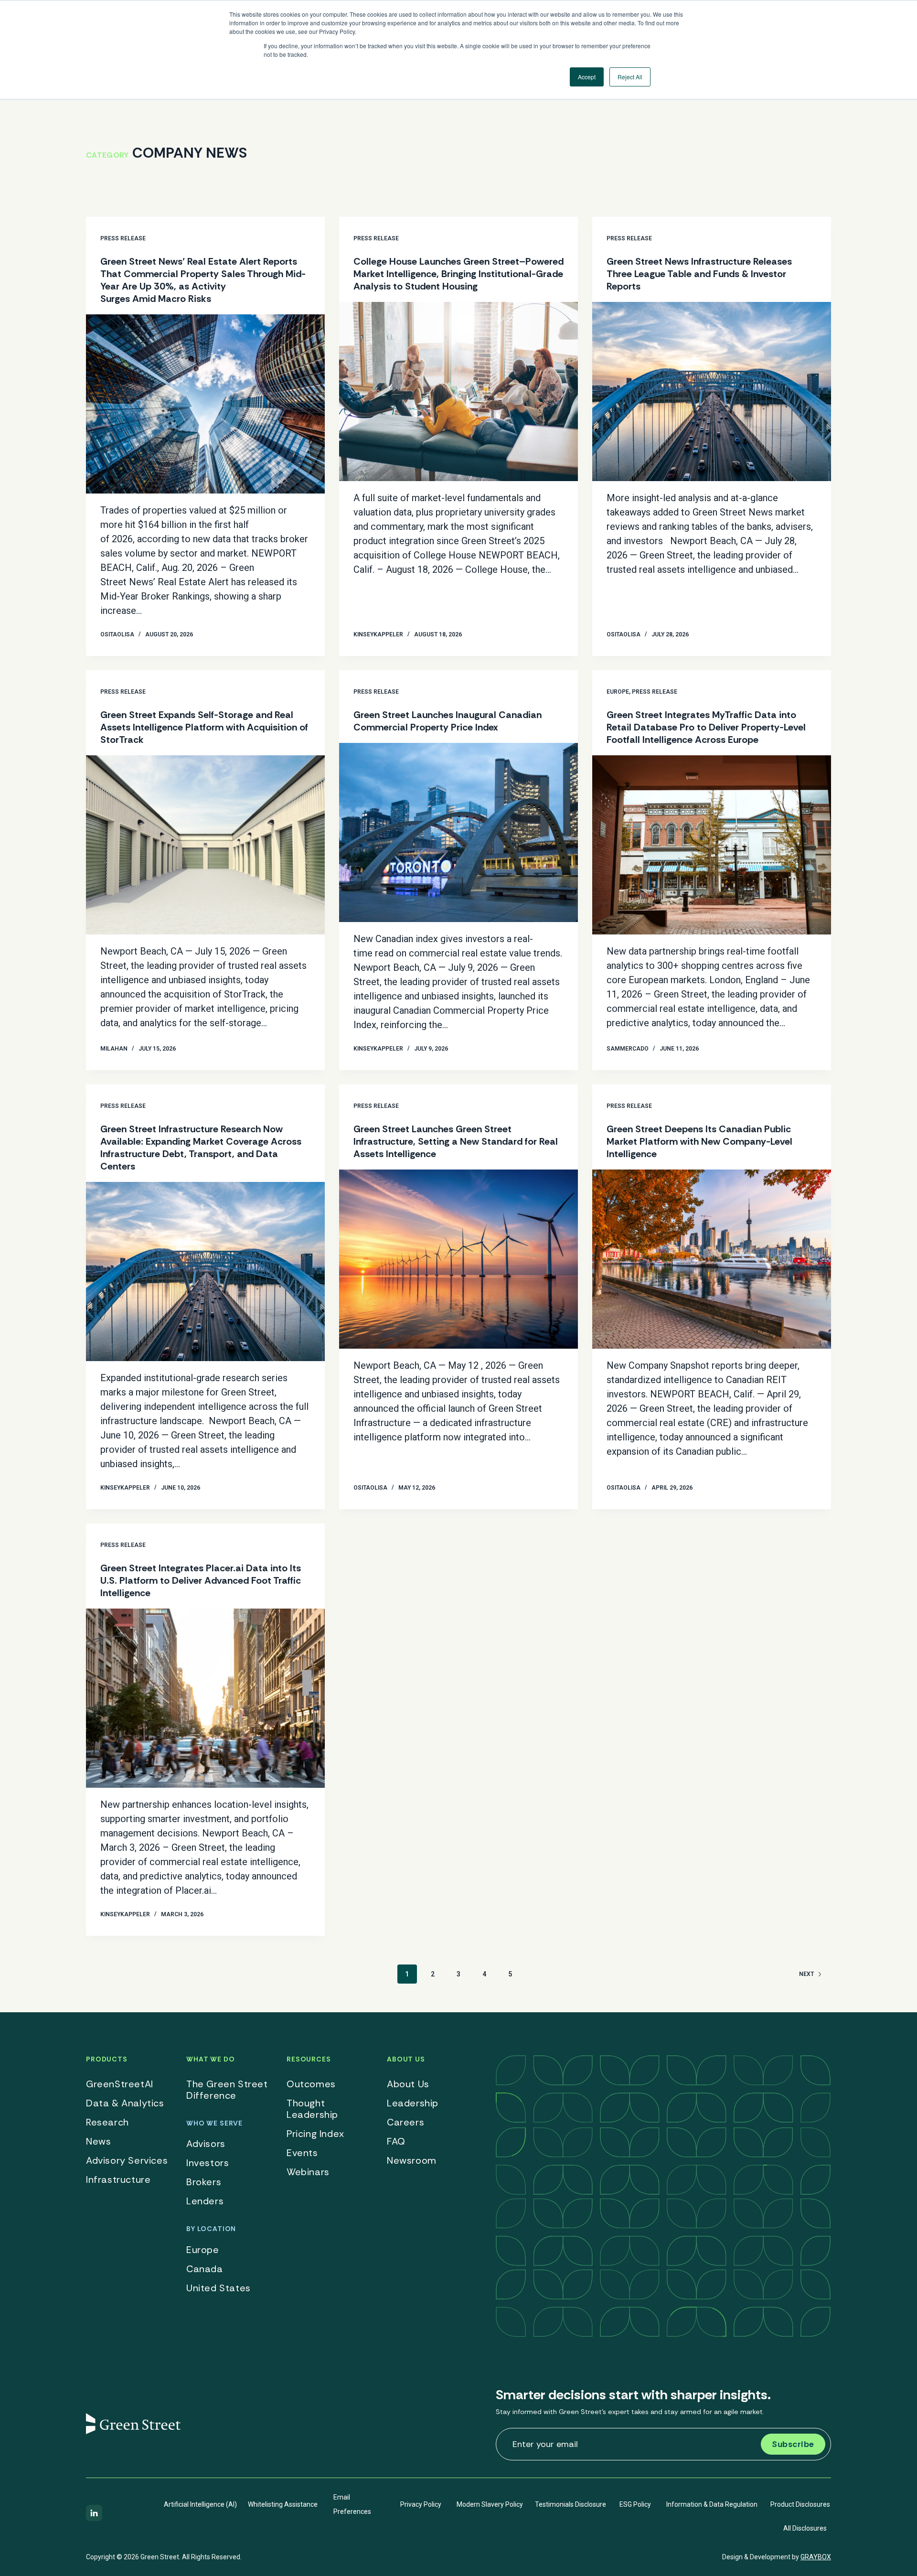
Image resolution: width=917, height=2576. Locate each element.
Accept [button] (587, 77)
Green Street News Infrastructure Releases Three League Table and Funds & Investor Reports (699, 274)
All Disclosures (805, 2528)
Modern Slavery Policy (490, 2504)
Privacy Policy (421, 2504)
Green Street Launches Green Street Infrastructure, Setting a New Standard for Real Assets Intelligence (456, 1141)
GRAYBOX (816, 2557)
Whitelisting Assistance (283, 2504)
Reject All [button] (630, 77)
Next (806, 1974)
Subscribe (793, 2444)
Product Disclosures (800, 2504)
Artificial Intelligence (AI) (200, 2504)
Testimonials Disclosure (570, 2504)
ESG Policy (635, 2504)
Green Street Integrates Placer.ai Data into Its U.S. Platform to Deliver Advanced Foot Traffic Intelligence (201, 1580)
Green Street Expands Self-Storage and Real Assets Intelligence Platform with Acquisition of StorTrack (204, 727)
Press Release (123, 238)
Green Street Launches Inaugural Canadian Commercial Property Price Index (448, 721)
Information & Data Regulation (712, 2504)
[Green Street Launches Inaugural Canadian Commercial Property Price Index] (458, 832)
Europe (618, 692)
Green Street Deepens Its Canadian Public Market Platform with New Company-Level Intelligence (699, 1141)
